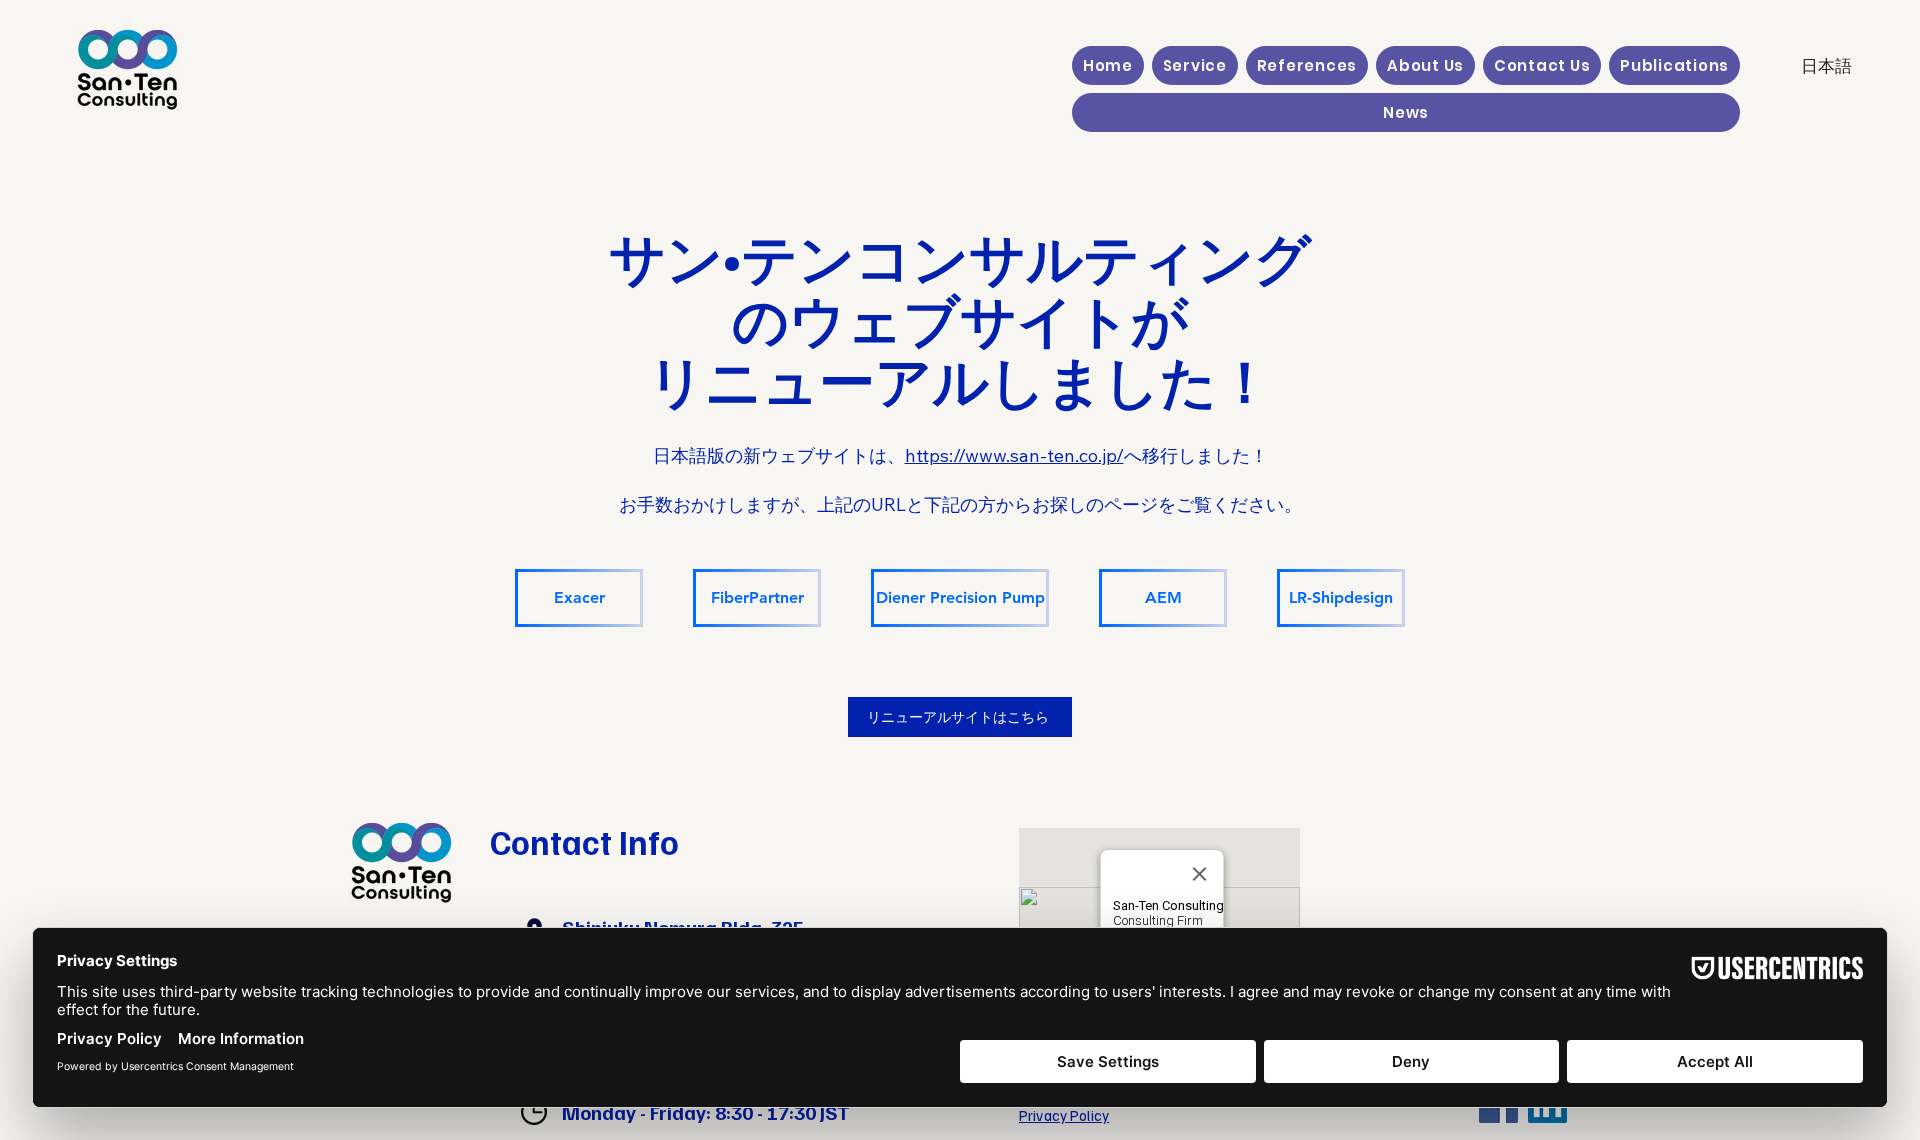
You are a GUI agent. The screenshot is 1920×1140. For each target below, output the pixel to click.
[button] (1195, 65)
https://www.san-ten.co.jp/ (1014, 455)
